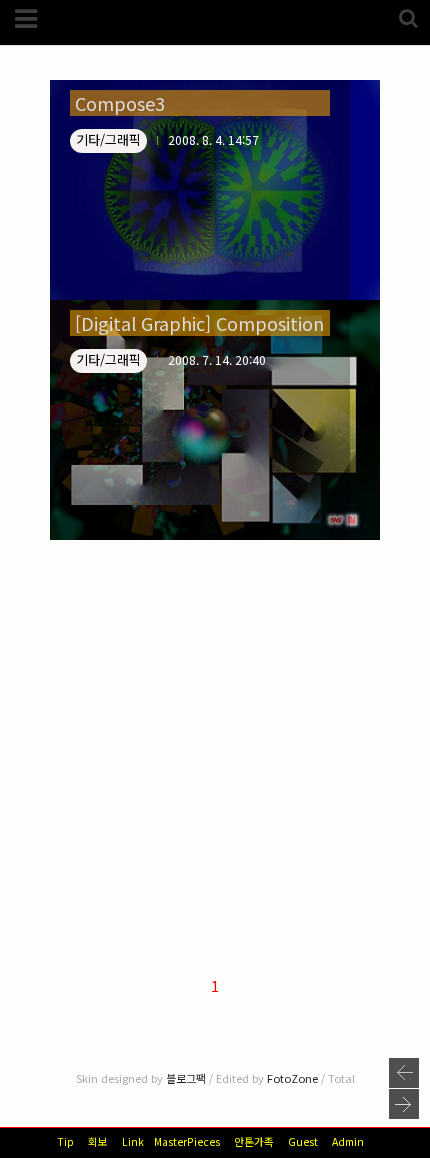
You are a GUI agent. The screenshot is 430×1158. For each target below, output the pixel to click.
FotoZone (292, 1078)
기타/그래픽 (108, 139)
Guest (303, 1141)
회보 (98, 1141)
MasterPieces (187, 1141)
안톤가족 (254, 1141)
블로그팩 (186, 1078)
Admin (348, 1141)
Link (133, 1141)
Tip (65, 1141)
